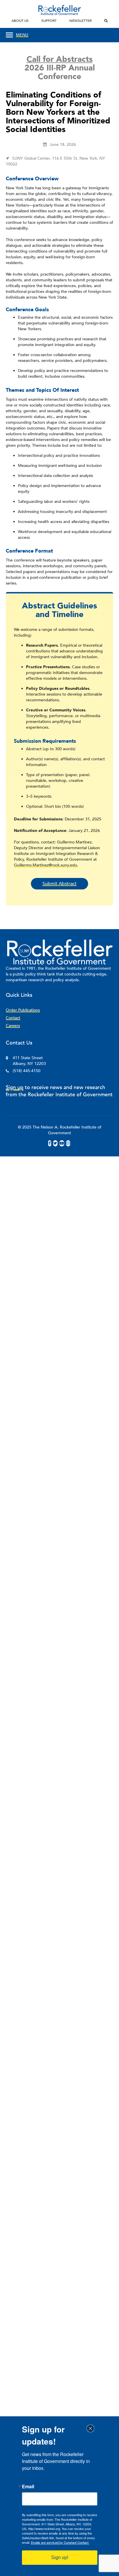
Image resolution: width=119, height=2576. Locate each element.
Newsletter (80, 21)
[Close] (92, 2428)
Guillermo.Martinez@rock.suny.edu (45, 865)
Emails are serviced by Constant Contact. (60, 2542)
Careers (13, 1026)
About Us (20, 21)
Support (49, 21)
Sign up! (60, 2557)
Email (28, 2487)
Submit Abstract (59, 884)
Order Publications (23, 1010)
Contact (13, 1018)
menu (22, 35)
